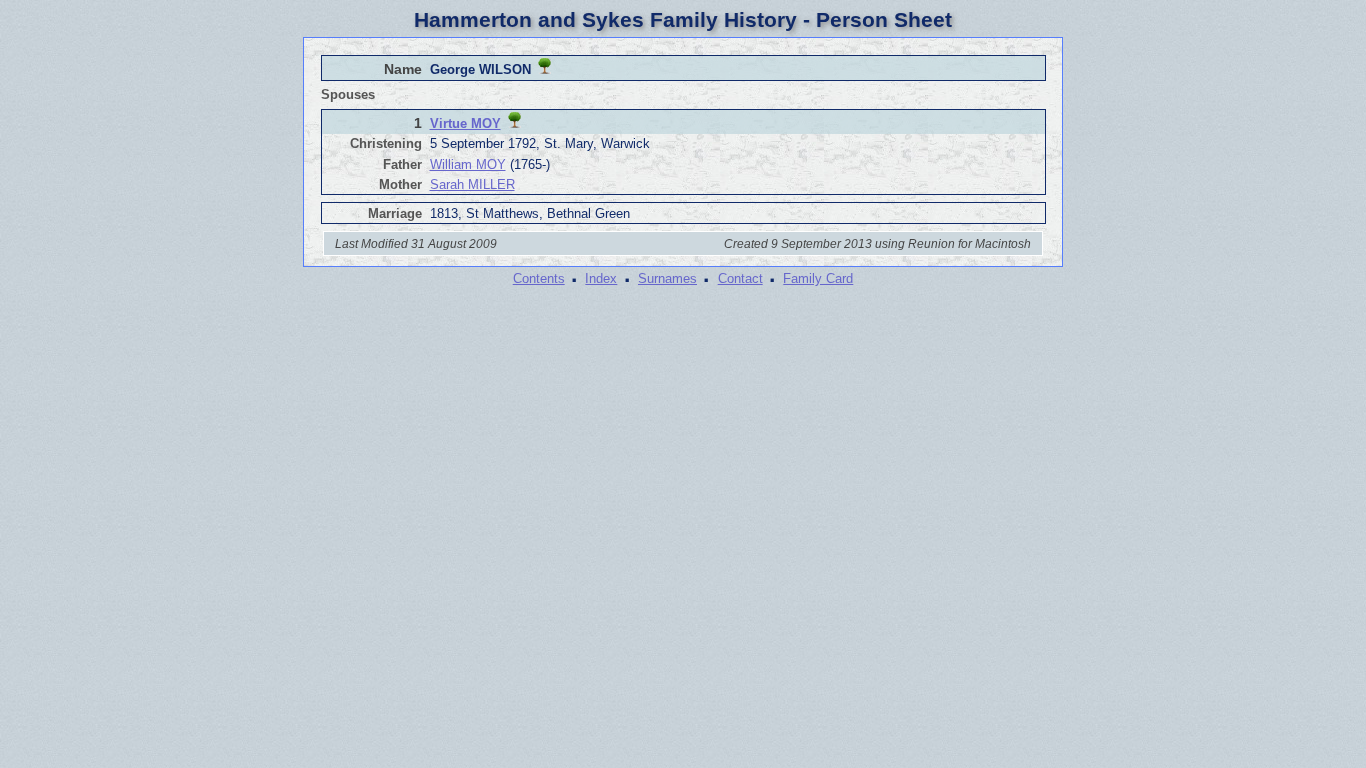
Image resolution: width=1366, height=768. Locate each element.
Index (601, 278)
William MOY (468, 164)
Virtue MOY (465, 123)
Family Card (818, 278)
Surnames (667, 278)
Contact (740, 278)
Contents (539, 278)
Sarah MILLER (472, 184)
